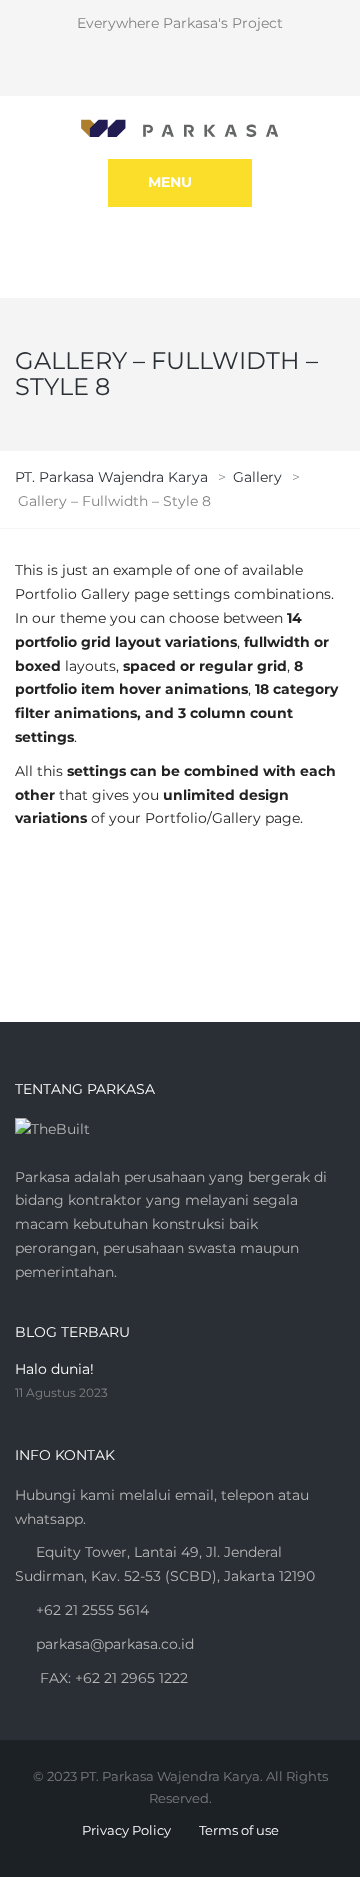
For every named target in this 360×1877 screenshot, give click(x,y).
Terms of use (239, 1830)
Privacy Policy (126, 1830)
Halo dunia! (54, 1369)
